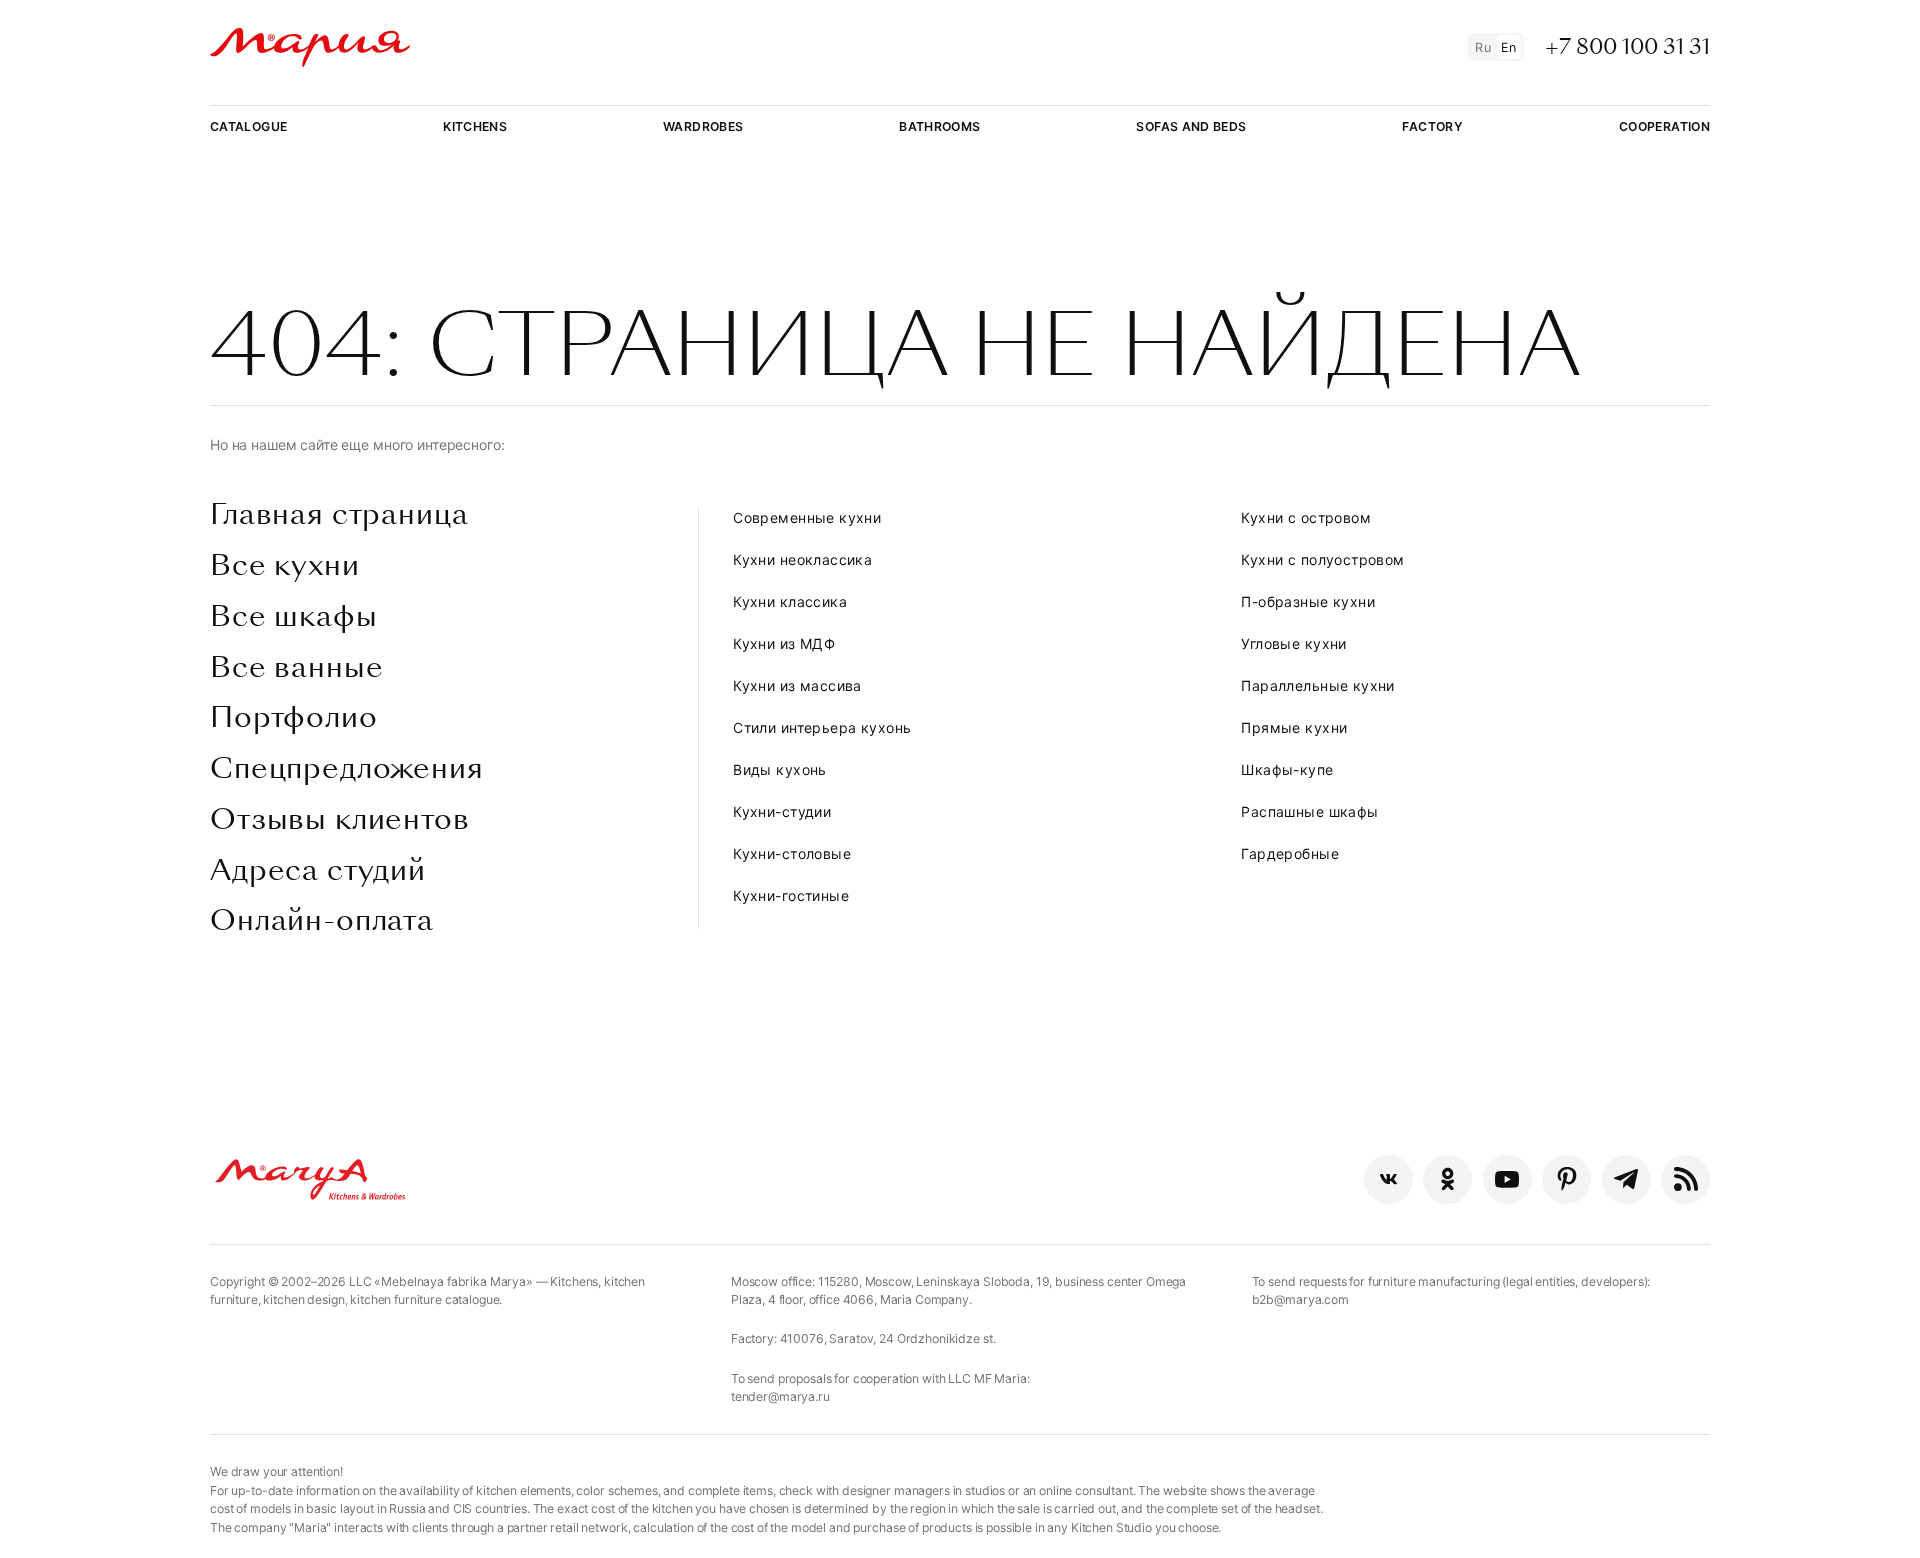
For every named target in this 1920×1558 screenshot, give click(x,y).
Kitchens (475, 126)
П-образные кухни (1308, 601)
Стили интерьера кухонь (822, 727)
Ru (1483, 47)
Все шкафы (294, 617)
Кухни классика (790, 601)
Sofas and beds (1191, 126)
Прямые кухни (1294, 727)
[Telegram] (1626, 1179)
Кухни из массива (797, 685)
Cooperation (1664, 126)
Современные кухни (807, 517)
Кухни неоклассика (802, 559)
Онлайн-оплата (322, 921)
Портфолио (294, 718)
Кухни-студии (782, 811)
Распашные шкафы (1309, 811)
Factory (1432, 126)
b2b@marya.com (1300, 1299)
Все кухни (285, 566)
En (1509, 47)
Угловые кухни (1293, 643)
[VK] (1388, 1179)
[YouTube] (1507, 1179)
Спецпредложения (347, 769)
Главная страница (339, 515)
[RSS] (1685, 1179)
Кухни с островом (1306, 517)
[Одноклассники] (1447, 1179)
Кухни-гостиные (791, 895)
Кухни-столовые (792, 853)
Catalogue (248, 126)
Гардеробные (1290, 853)
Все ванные (296, 668)
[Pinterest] (1566, 1179)
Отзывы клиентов (340, 820)
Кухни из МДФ (784, 643)
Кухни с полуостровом (1322, 559)
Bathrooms (939, 126)
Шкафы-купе (1287, 769)
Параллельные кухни (1318, 685)
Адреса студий (318, 871)
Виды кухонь (780, 769)
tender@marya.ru (780, 1396)
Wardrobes (703, 126)
